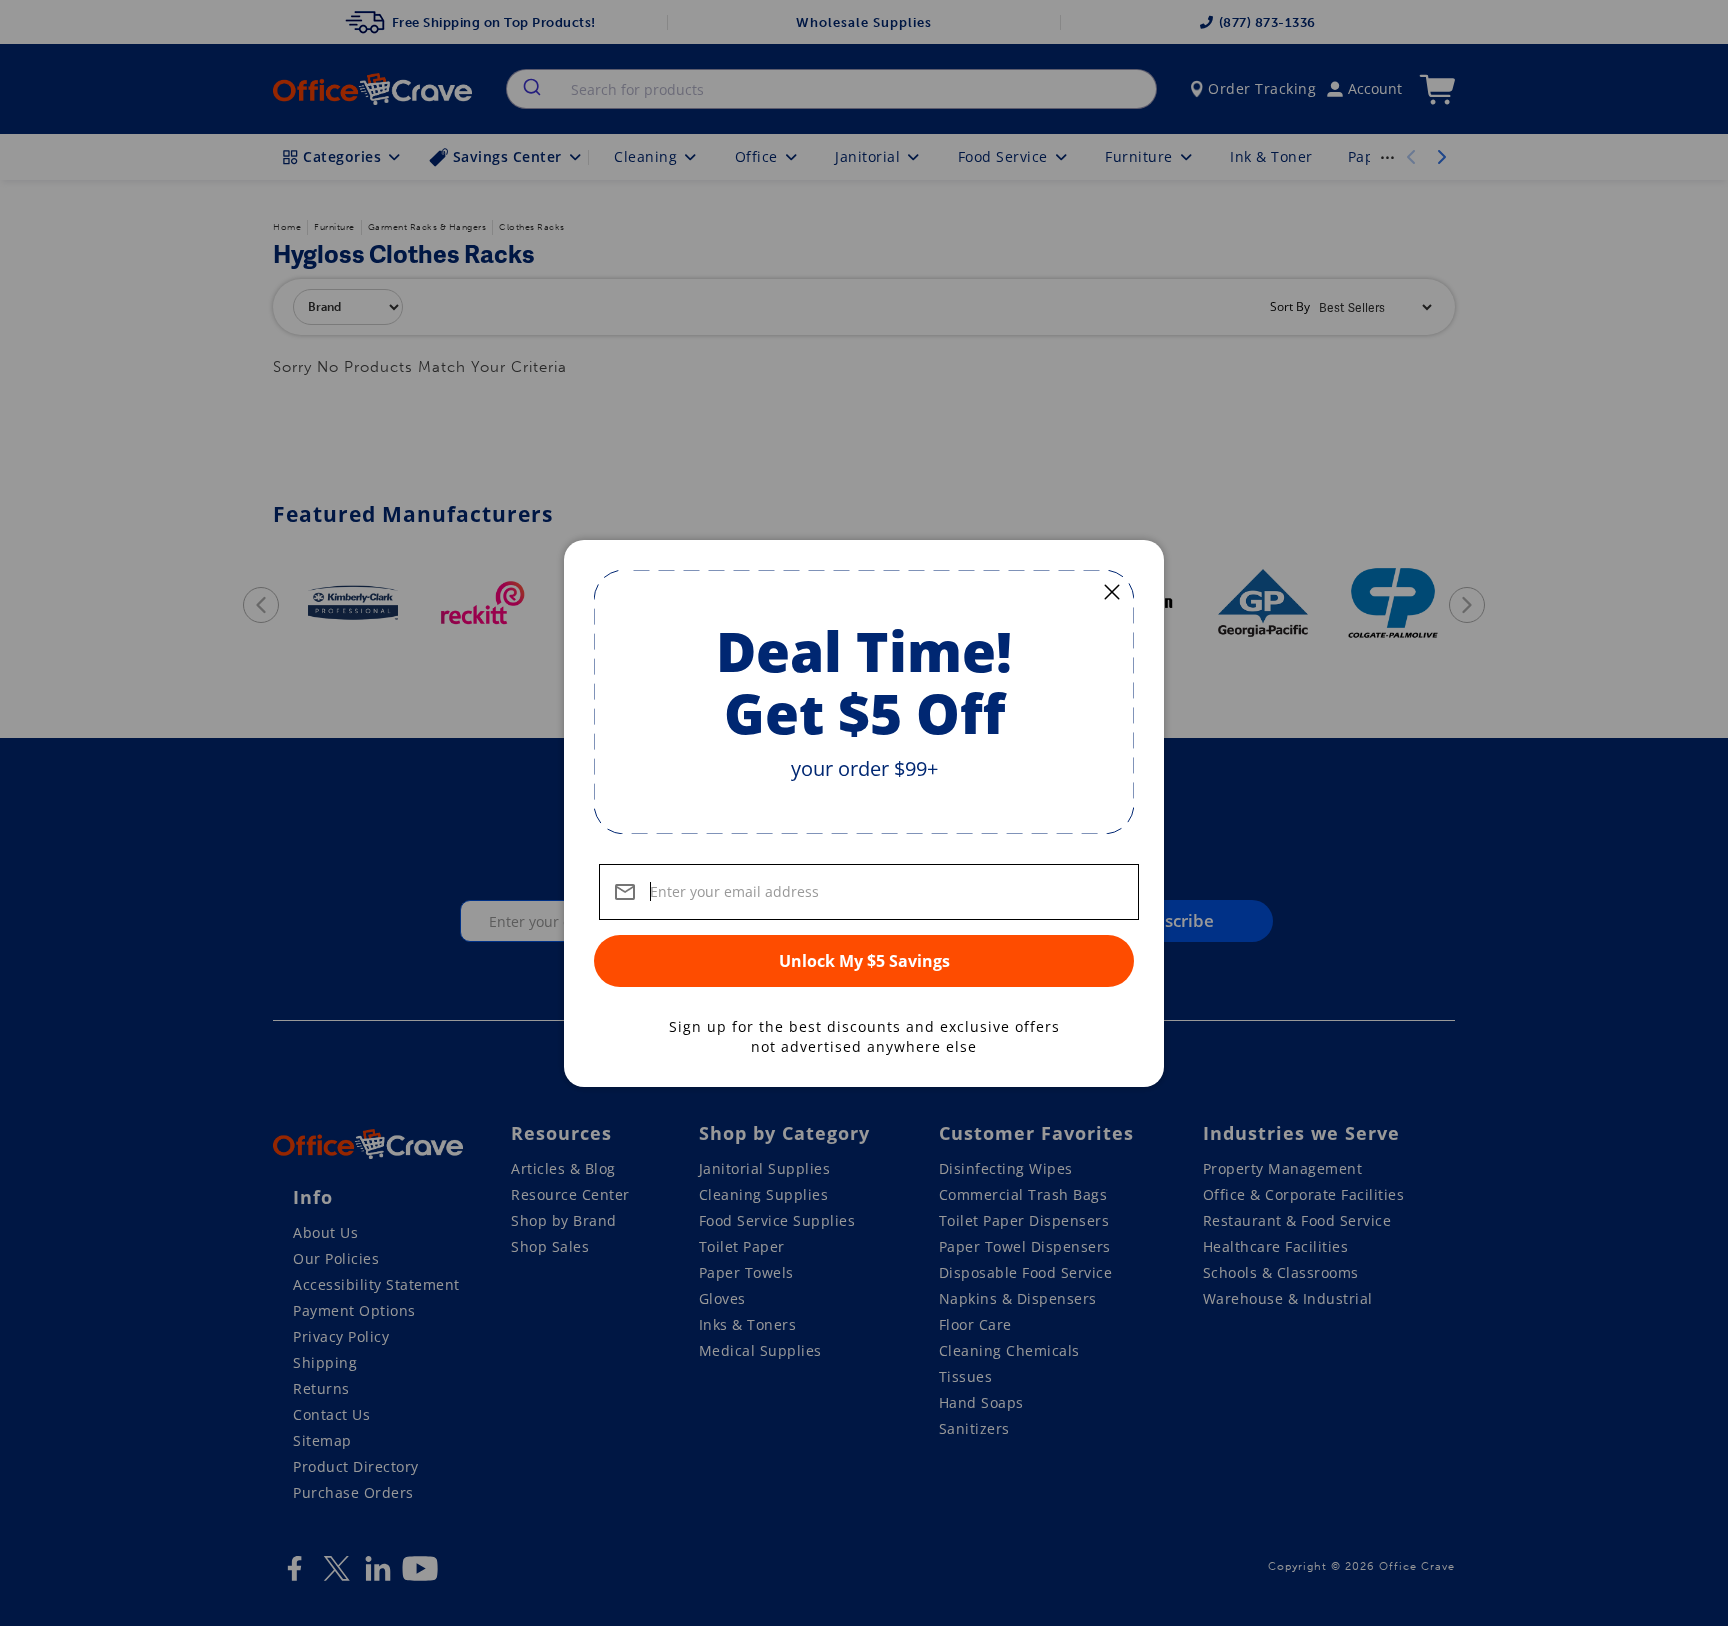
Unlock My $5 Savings (864, 961)
